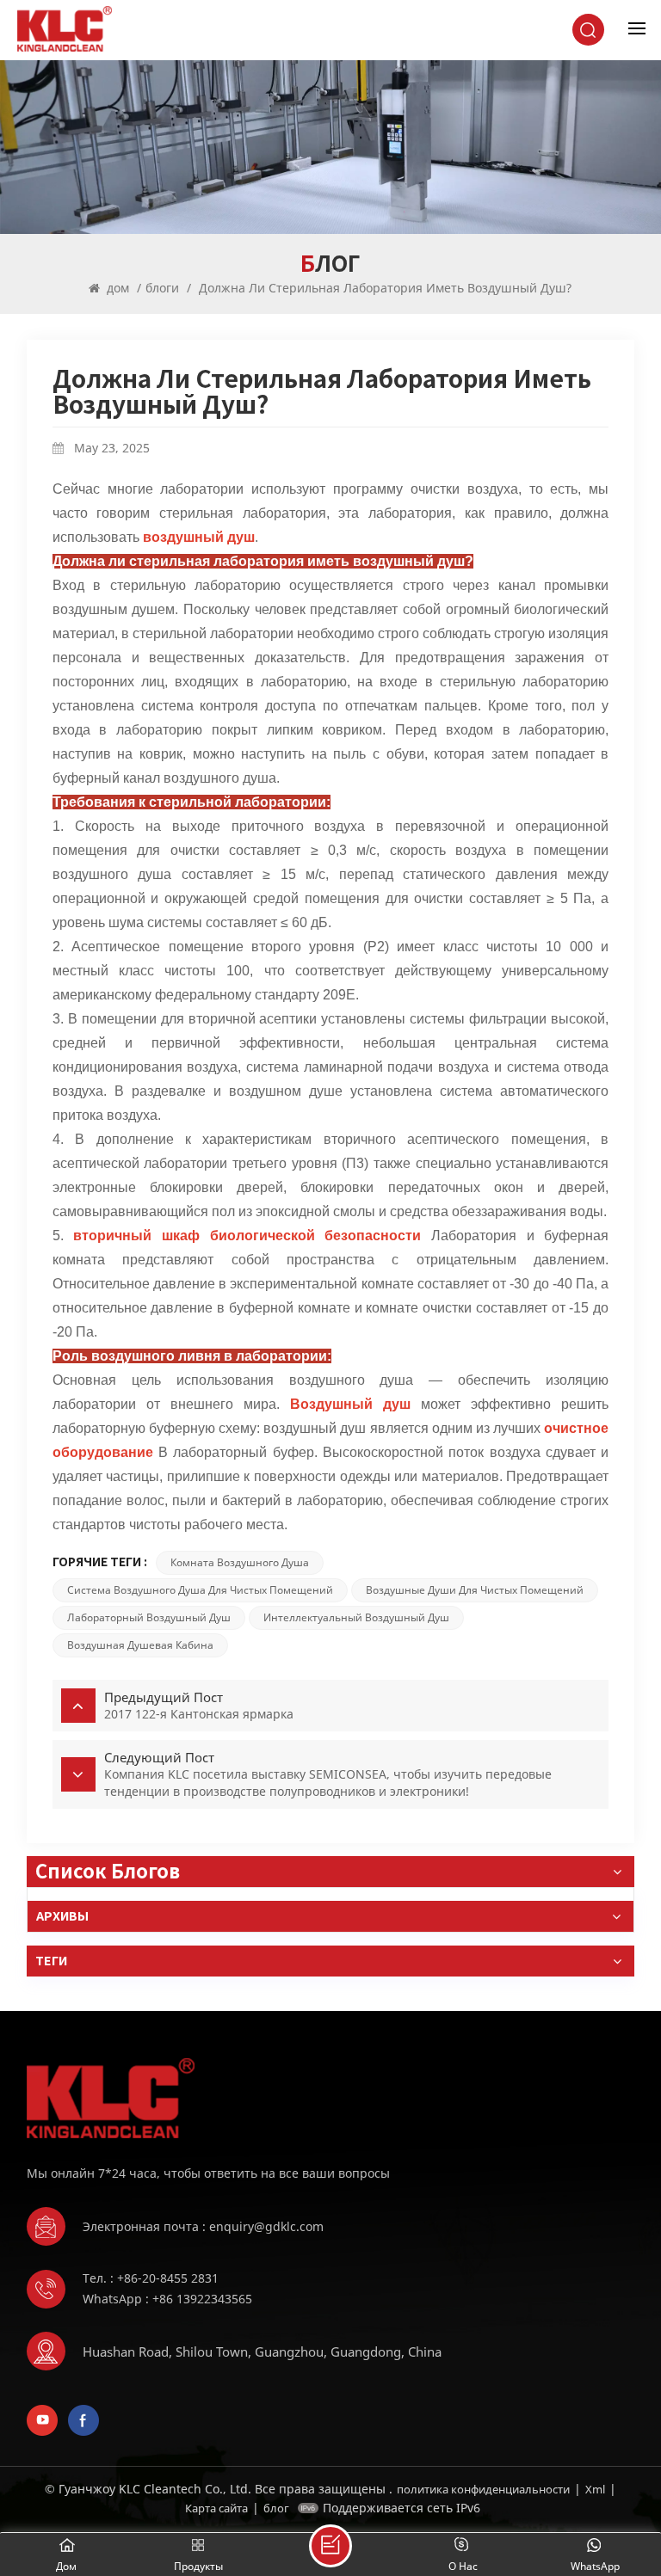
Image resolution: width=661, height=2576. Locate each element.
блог (276, 2508)
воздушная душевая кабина (140, 1645)
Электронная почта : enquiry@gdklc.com (203, 2226)
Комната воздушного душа (240, 1562)
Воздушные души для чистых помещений (475, 1590)
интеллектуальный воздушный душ (356, 1617)
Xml (595, 2489)
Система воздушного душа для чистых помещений (200, 1590)
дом (118, 288)
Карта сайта (216, 2508)
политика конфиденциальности (483, 2489)
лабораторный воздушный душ (149, 1617)
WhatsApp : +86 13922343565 (167, 2299)
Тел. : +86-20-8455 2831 (151, 2278)
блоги (162, 288)
